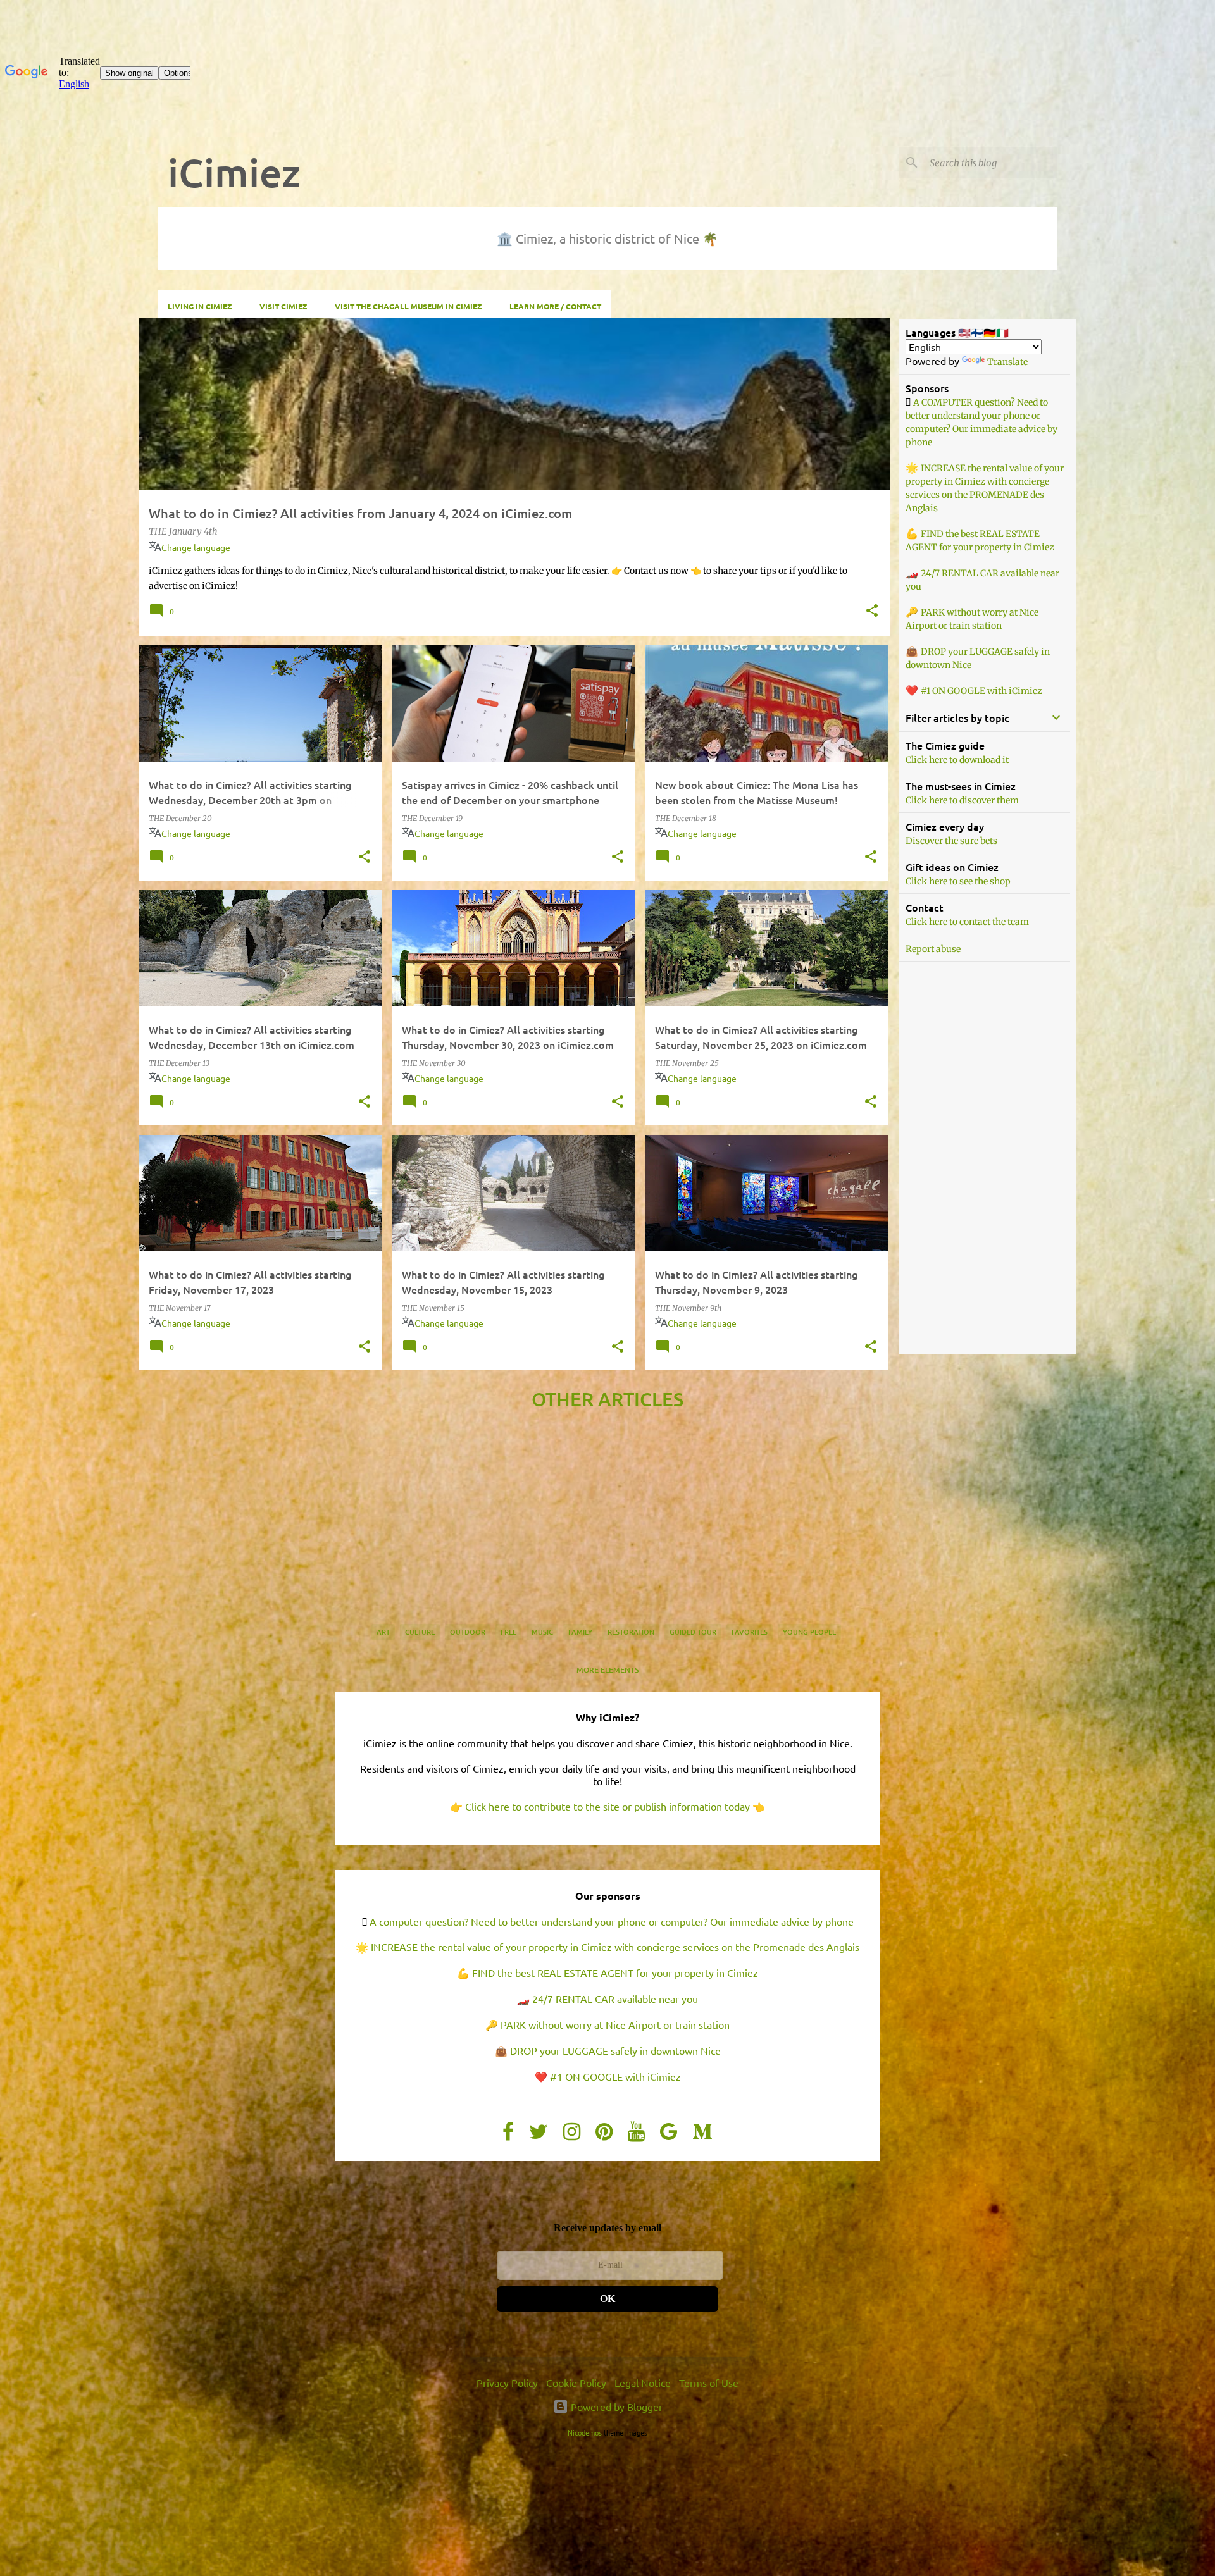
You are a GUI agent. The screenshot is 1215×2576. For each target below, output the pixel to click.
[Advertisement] (514, 1468)
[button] (872, 612)
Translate (1007, 362)
